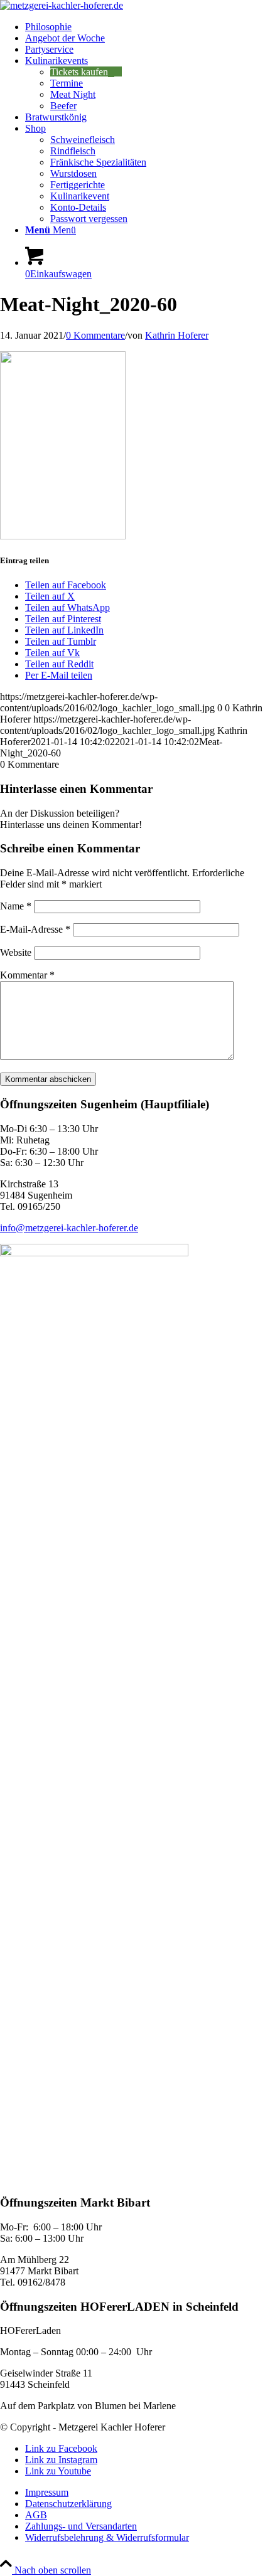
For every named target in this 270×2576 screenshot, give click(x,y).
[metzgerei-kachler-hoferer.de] (62, 5)
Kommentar (27, 975)
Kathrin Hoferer (177, 335)
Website (16, 952)
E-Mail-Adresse (35, 929)
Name (16, 906)
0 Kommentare (95, 335)
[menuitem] (148, 27)
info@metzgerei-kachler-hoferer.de (69, 1228)
